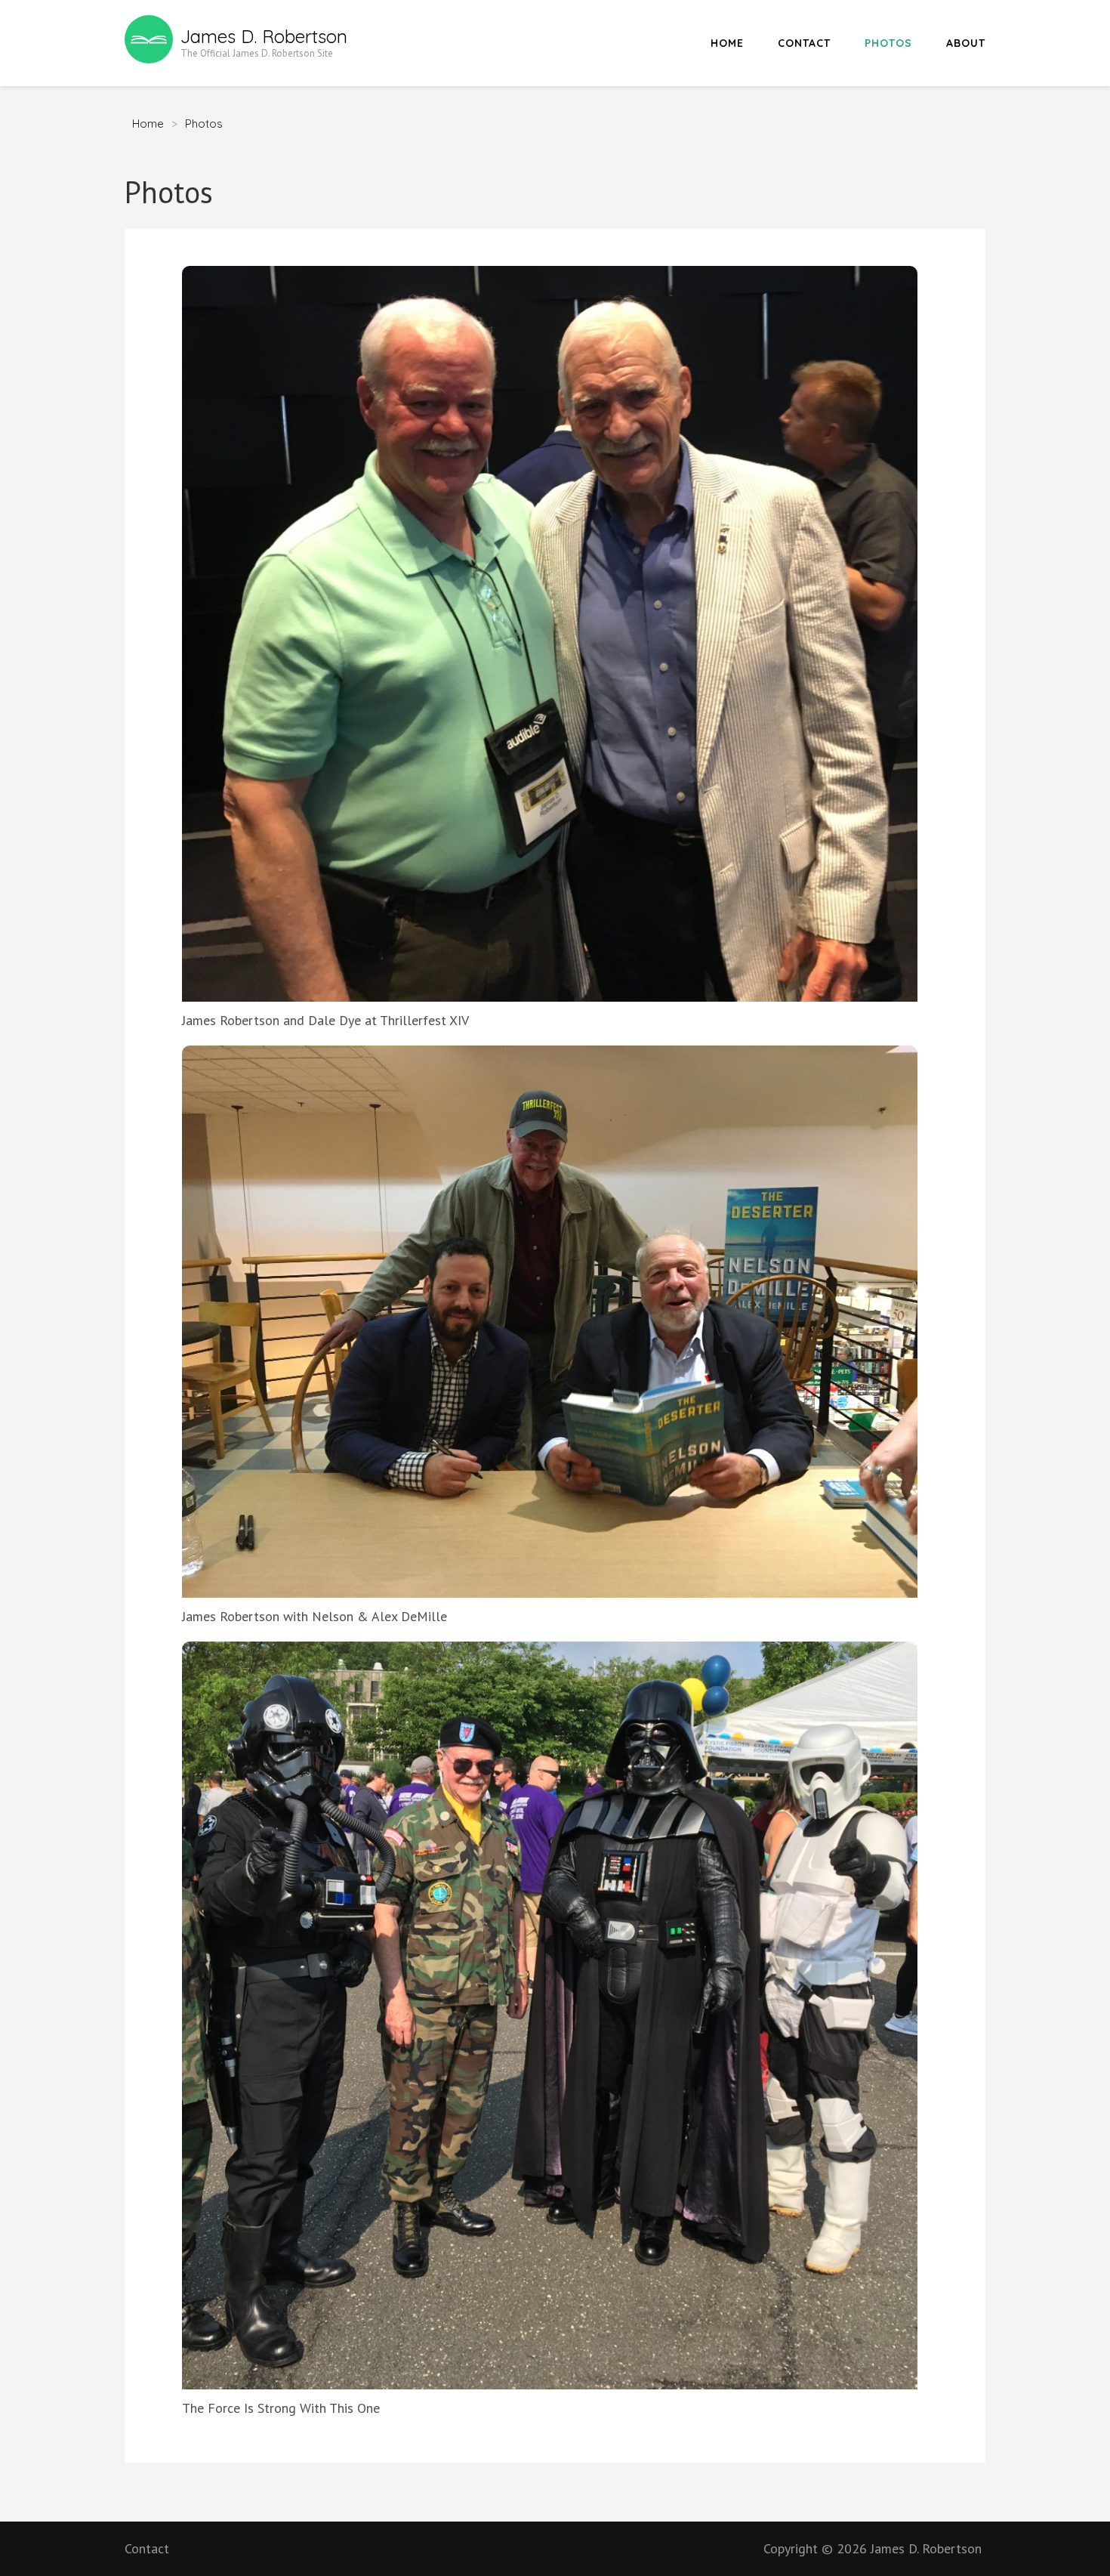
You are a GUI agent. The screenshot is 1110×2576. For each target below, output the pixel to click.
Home (727, 43)
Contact (804, 43)
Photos (888, 43)
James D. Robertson (264, 36)
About (966, 43)
